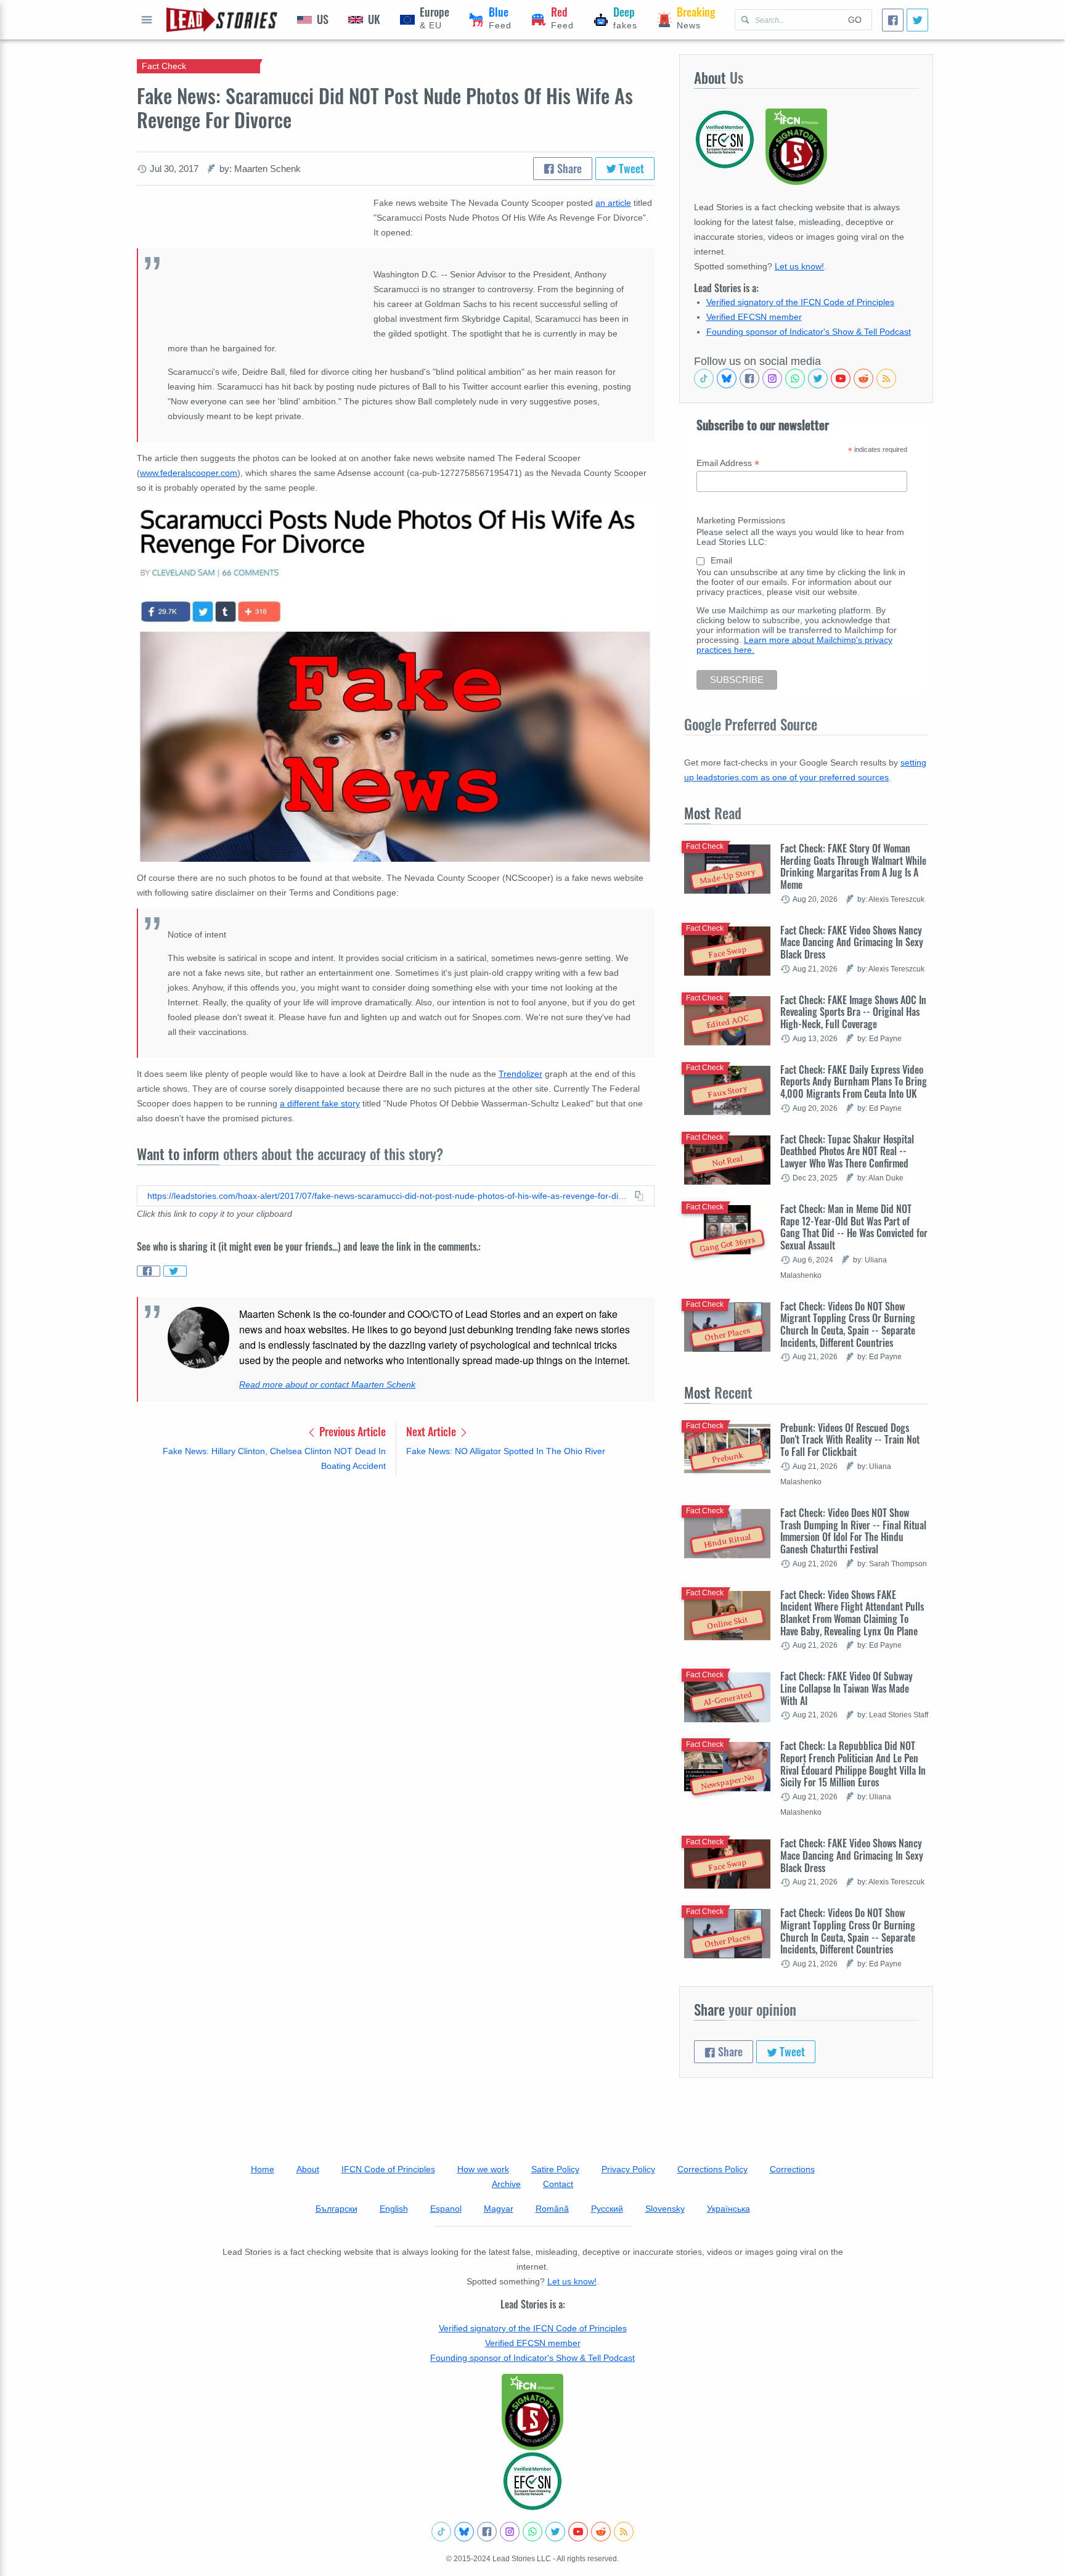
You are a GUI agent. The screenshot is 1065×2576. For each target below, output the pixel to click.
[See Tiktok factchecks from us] (704, 378)
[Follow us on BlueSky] (727, 378)
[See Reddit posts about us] (863, 378)
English (394, 2209)
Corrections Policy (712, 2169)
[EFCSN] (532, 2481)
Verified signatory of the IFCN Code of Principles (800, 302)
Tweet (630, 168)
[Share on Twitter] (175, 1271)
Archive (506, 2184)
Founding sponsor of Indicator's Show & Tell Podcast (809, 332)
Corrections (792, 2169)
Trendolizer (520, 1074)
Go (855, 20)
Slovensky (665, 2209)
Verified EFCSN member (754, 317)
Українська (728, 2209)
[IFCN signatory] (532, 2412)
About (308, 2169)
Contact (558, 2184)
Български (337, 2209)
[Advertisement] (396, 1582)
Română (552, 2209)
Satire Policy (555, 2169)
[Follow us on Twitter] (818, 378)
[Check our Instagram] (772, 378)
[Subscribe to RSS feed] (886, 378)
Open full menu (147, 20)
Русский (607, 2209)
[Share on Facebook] (149, 1271)
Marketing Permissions (741, 520)
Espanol (446, 2209)
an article (613, 203)
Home (263, 2169)
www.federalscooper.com (189, 473)
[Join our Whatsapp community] (795, 378)
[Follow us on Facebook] (749, 378)
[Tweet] (917, 20)
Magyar (499, 2209)
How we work (483, 2169)
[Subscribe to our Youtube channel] (841, 378)
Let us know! (799, 266)
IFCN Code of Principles (388, 2169)
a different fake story (320, 1103)
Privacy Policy (628, 2169)
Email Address (728, 463)
